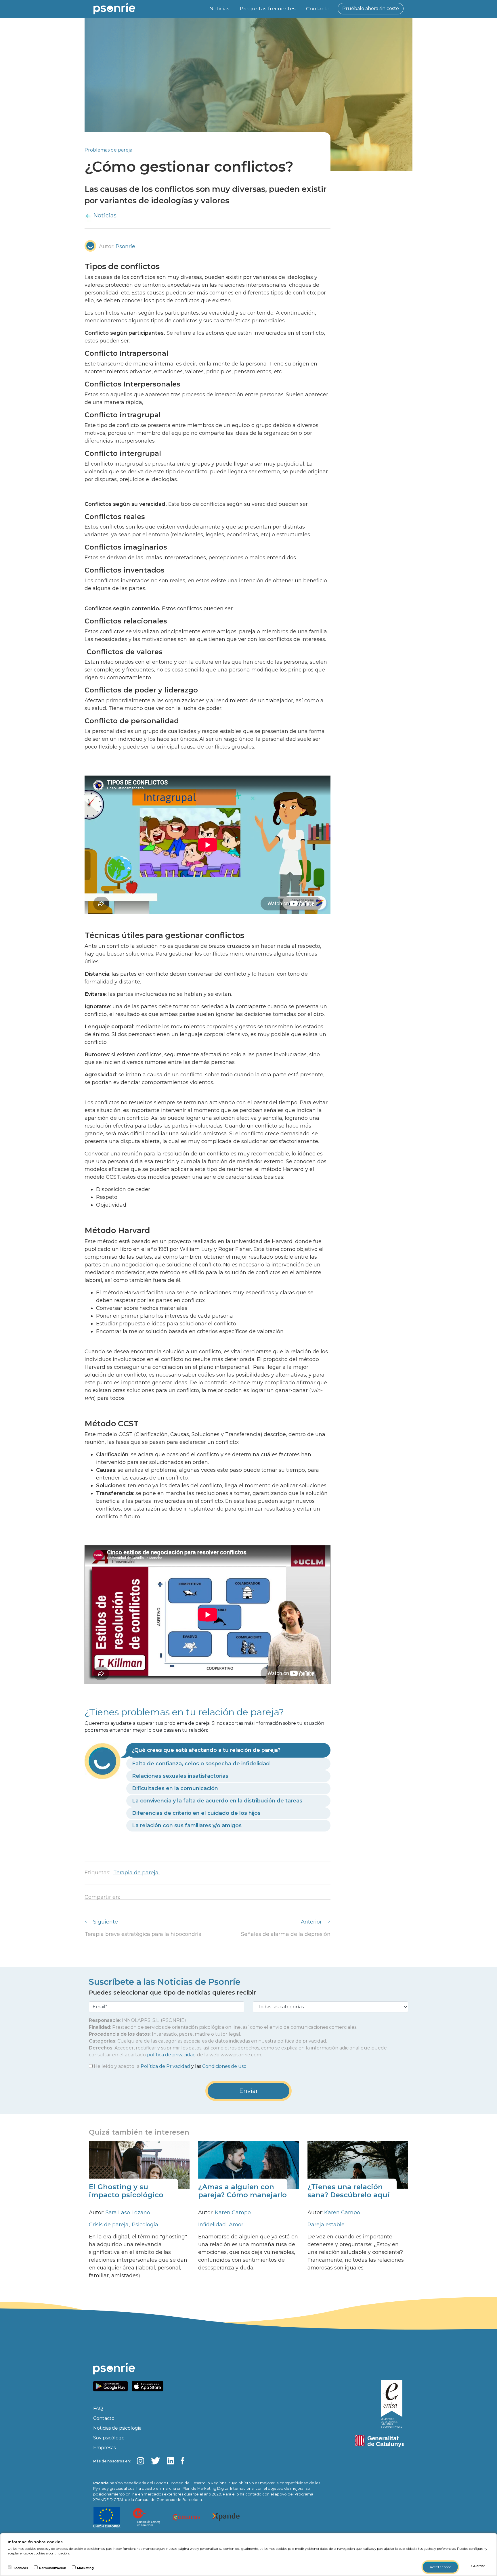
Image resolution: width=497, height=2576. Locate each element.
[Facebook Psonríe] (183, 2461)
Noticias (219, 8)
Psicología (145, 2225)
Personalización (53, 2568)
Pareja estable (326, 2225)
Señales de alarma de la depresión (286, 1934)
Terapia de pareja (137, 1873)
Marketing (85, 2568)
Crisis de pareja (109, 2225)
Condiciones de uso (224, 2066)
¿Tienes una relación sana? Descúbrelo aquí (348, 2191)
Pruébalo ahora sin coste (371, 8)
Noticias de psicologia (117, 2428)
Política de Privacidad (165, 2066)
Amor (236, 2225)
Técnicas (21, 2568)
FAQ (98, 2408)
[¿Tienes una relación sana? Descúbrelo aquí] (358, 2164)
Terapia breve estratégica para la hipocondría (143, 1934)
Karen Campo (233, 2213)
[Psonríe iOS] (149, 2386)
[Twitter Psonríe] (155, 2461)
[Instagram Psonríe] (141, 2461)
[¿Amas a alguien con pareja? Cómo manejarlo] (248, 2164)
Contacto (318, 8)
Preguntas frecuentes (268, 8)
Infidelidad (213, 2225)
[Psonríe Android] (112, 2386)
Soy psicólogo (109, 2438)
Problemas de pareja (108, 150)
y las (170, 2066)
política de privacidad (171, 2055)
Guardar (478, 2566)
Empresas (104, 2448)
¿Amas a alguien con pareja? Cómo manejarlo (242, 2191)
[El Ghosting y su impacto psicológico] (139, 2164)
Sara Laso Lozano (128, 2213)
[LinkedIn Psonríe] (170, 2461)
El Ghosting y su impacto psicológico (126, 2191)
